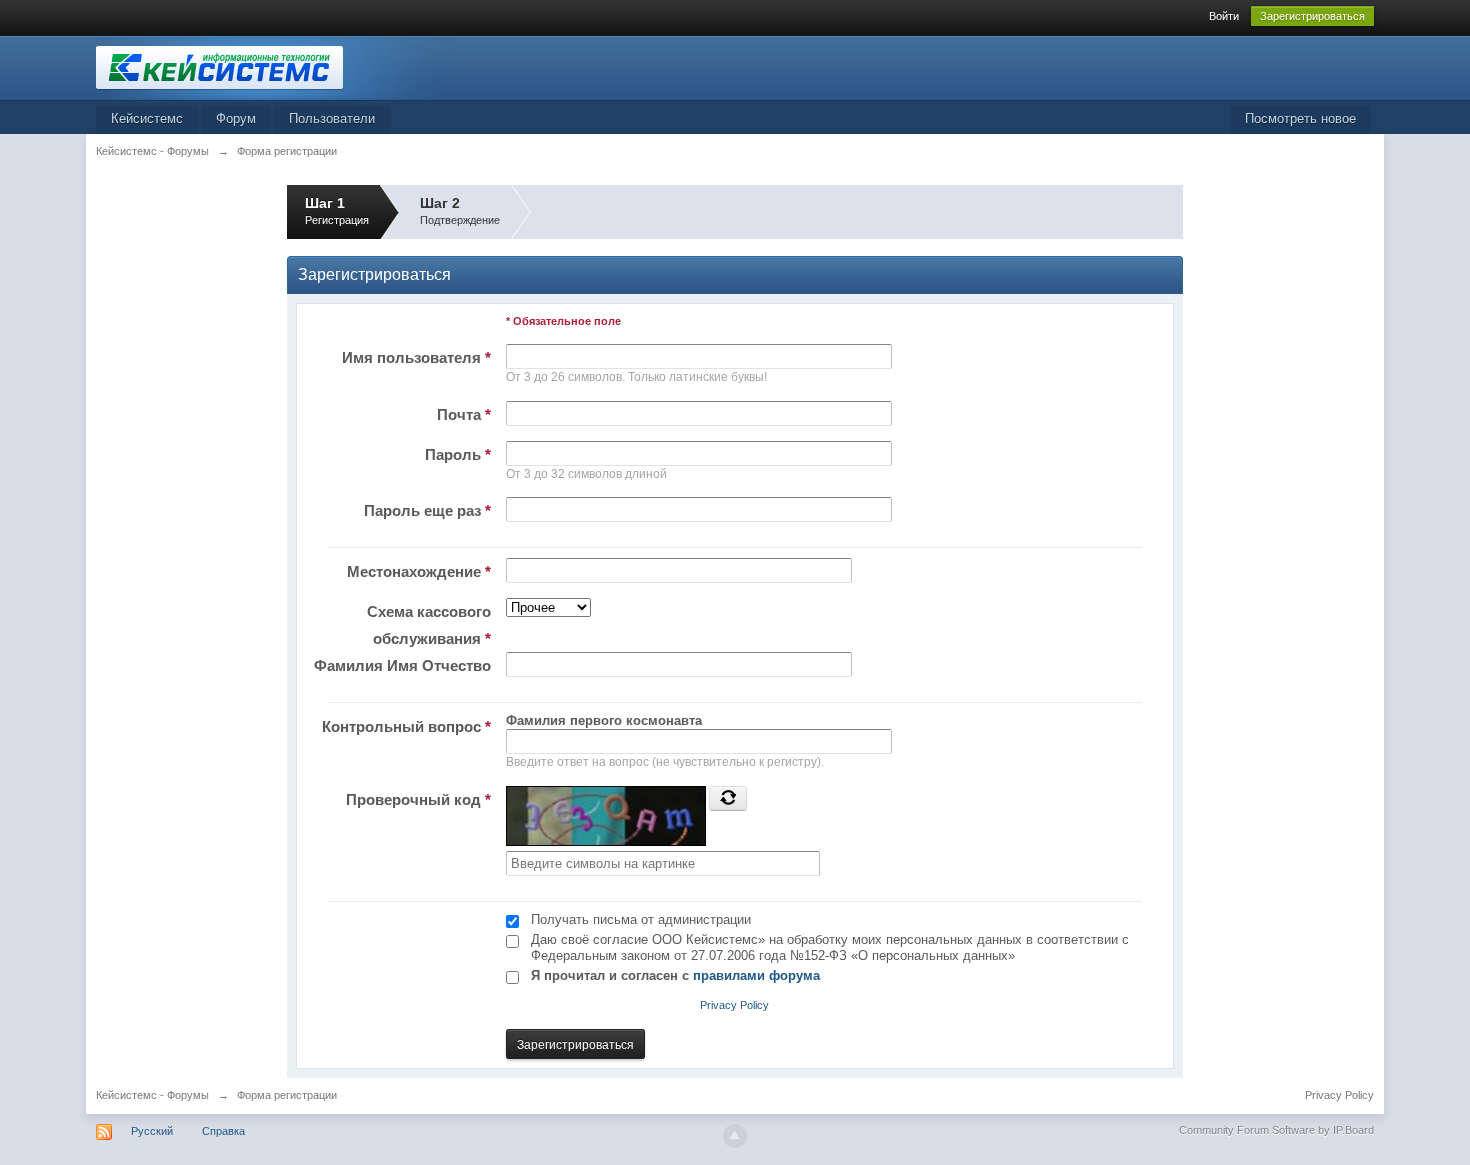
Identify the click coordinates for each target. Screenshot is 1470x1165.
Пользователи (332, 118)
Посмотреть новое (1300, 118)
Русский (152, 1131)
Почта (464, 414)
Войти (1224, 16)
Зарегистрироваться (1312, 16)
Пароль (458, 454)
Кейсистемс (147, 118)
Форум (236, 118)
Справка (223, 1131)
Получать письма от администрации (641, 919)
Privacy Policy (734, 1005)
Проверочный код (418, 799)
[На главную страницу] (275, 66)
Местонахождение (419, 571)
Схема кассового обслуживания (429, 625)
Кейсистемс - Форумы (152, 1095)
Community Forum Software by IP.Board (1276, 1130)
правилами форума (756, 975)
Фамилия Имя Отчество (402, 665)
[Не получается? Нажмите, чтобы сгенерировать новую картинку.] (728, 798)
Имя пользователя (416, 357)
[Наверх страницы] (735, 1136)
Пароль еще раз (427, 510)
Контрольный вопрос (406, 726)
